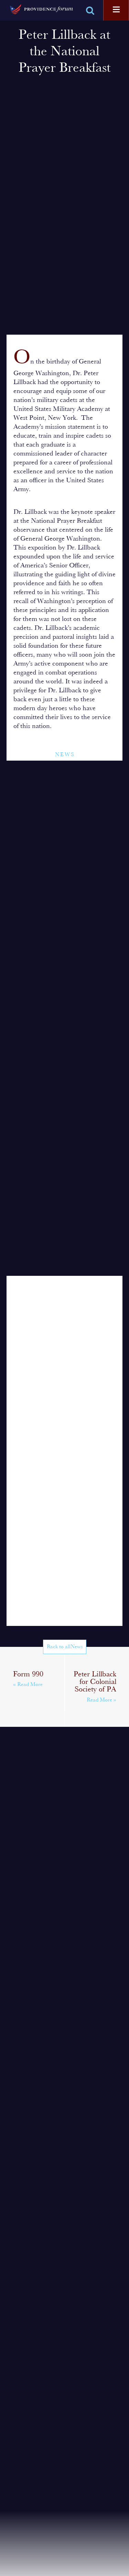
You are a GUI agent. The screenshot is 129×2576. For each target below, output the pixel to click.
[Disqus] (65, 1362)
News (65, 755)
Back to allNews (65, 1647)
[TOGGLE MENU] (116, 10)
